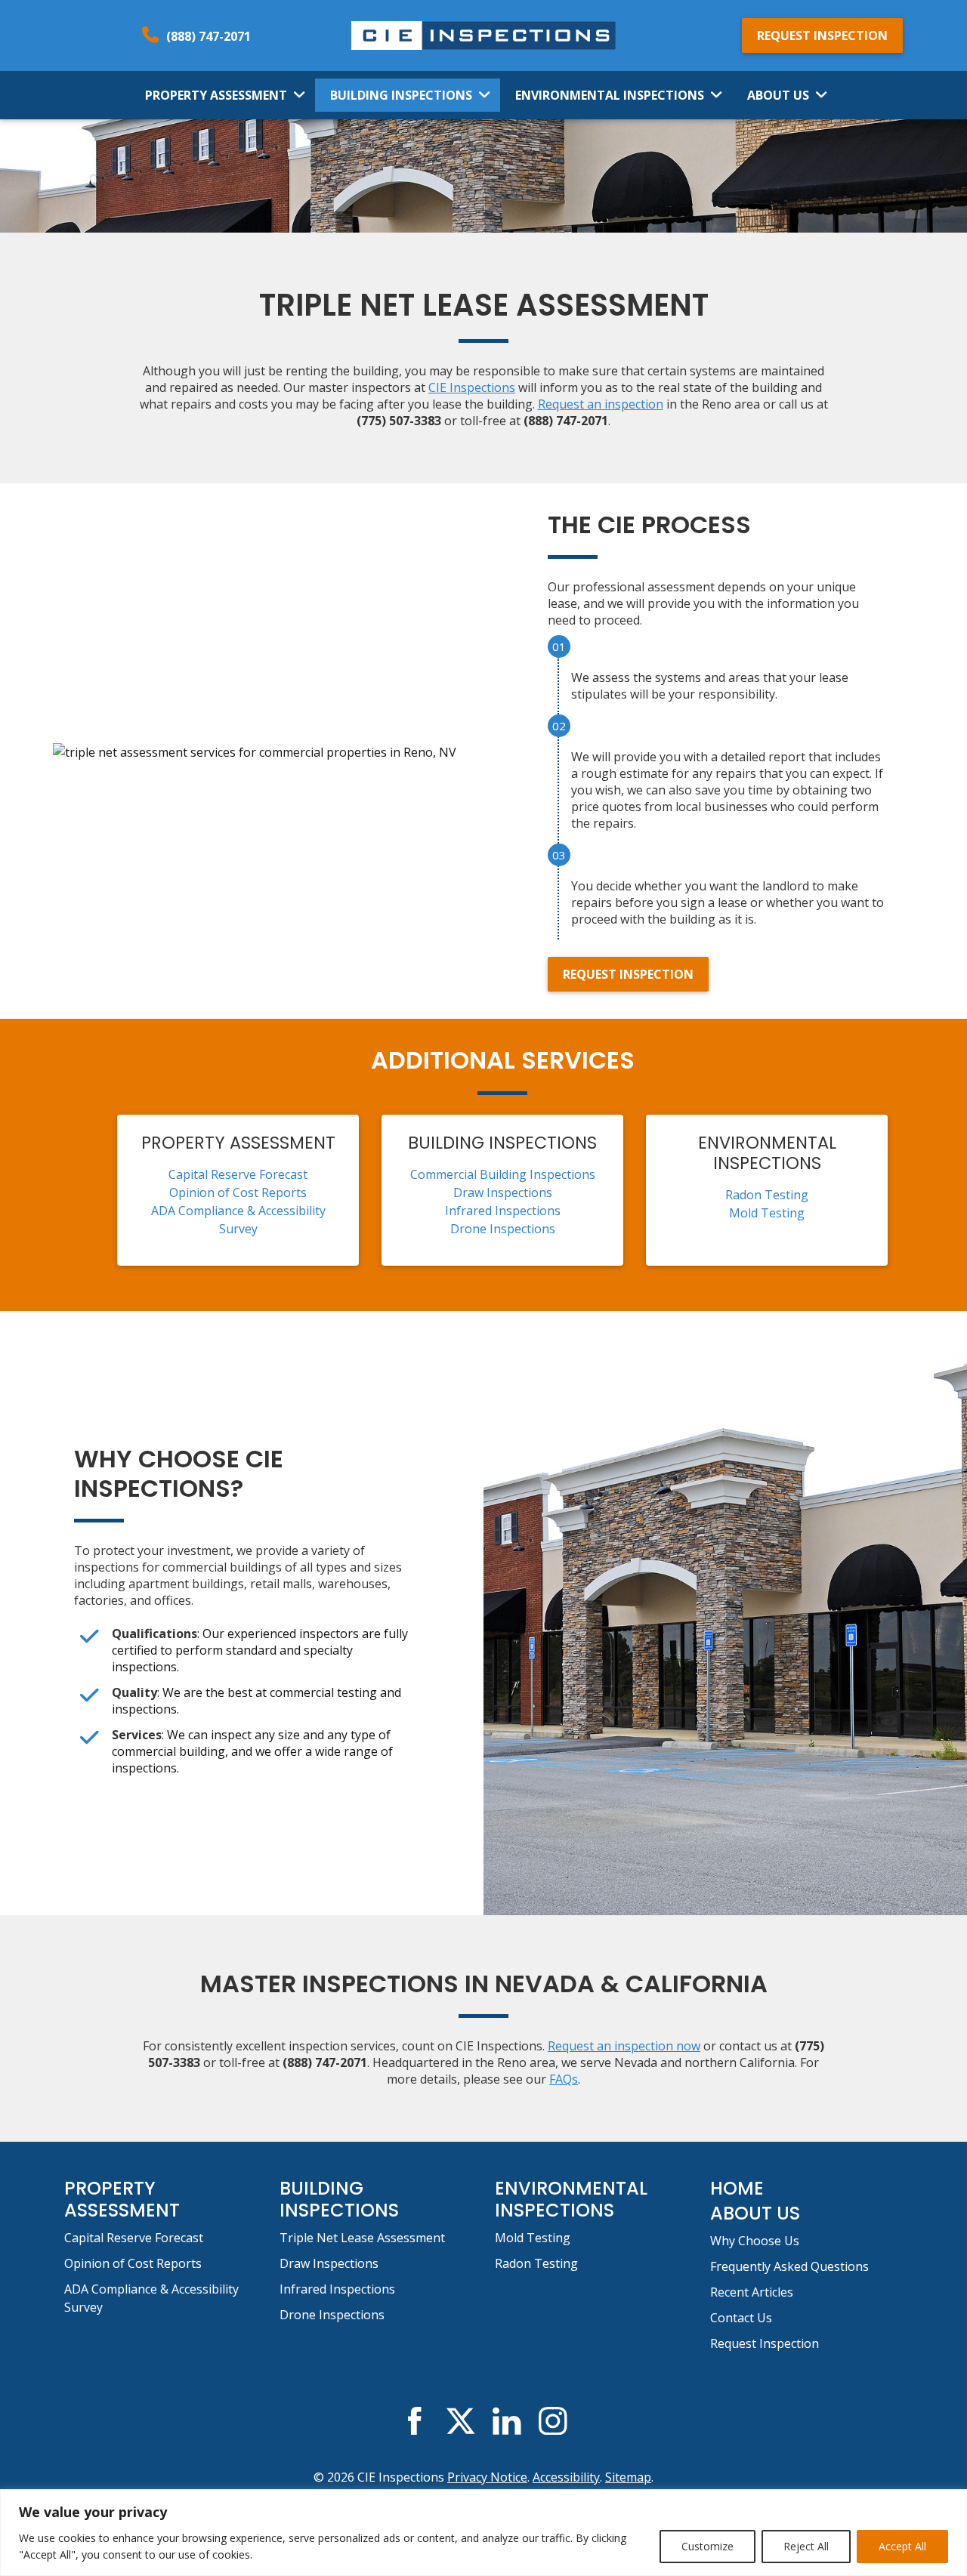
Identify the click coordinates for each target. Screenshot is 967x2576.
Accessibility (566, 2477)
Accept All (902, 2546)
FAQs (564, 2079)
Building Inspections (401, 95)
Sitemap (628, 2477)
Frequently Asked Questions (789, 2266)
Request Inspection (822, 35)
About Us (778, 95)
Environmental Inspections (610, 95)
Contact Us (741, 2318)
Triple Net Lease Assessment (362, 2238)
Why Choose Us (755, 2241)
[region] (483, 2533)
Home (737, 2188)
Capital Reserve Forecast (238, 1174)
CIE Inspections (472, 387)
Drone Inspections (503, 1229)
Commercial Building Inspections (503, 1174)
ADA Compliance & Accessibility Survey (151, 2298)
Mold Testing (767, 1213)
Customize (707, 2546)
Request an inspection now (624, 2046)
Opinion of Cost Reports (238, 1192)
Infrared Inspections (503, 1211)
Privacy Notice (487, 2477)
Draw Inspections (503, 1192)
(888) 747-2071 (209, 36)
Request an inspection (601, 404)
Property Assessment (216, 95)
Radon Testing (767, 1195)
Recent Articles (752, 2292)
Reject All (806, 2546)
